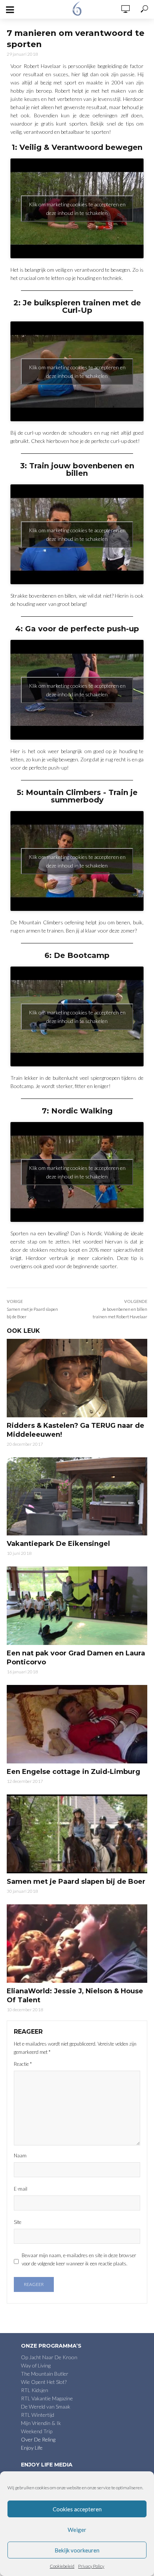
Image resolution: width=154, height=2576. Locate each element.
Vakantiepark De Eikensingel (58, 1544)
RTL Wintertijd (38, 2415)
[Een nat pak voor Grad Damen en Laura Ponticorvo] (77, 1606)
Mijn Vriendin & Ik (41, 2423)
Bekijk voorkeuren (77, 2550)
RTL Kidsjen (35, 2390)
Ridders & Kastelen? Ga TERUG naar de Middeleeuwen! (76, 1430)
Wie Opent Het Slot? (44, 2382)
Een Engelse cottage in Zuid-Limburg (73, 1772)
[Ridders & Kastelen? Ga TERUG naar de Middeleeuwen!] (77, 1378)
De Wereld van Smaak (46, 2406)
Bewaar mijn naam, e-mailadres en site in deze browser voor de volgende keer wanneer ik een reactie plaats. (79, 2259)
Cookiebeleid (62, 2566)
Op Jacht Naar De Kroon (49, 2357)
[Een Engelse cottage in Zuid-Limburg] (77, 1724)
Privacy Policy (91, 2566)
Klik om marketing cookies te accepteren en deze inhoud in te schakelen (77, 209)
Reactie (23, 2064)
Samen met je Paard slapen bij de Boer (76, 1882)
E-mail (21, 2189)
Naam (20, 2156)
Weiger (77, 2530)
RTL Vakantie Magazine (47, 2398)
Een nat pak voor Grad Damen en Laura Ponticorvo (76, 1658)
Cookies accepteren (77, 2509)
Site (18, 2222)
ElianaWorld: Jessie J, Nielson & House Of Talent (75, 1996)
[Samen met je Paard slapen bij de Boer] (77, 1834)
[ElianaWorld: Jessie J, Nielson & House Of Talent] (77, 1944)
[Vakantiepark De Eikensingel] (77, 1497)
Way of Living (36, 2365)
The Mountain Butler (45, 2374)
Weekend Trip (37, 2431)
